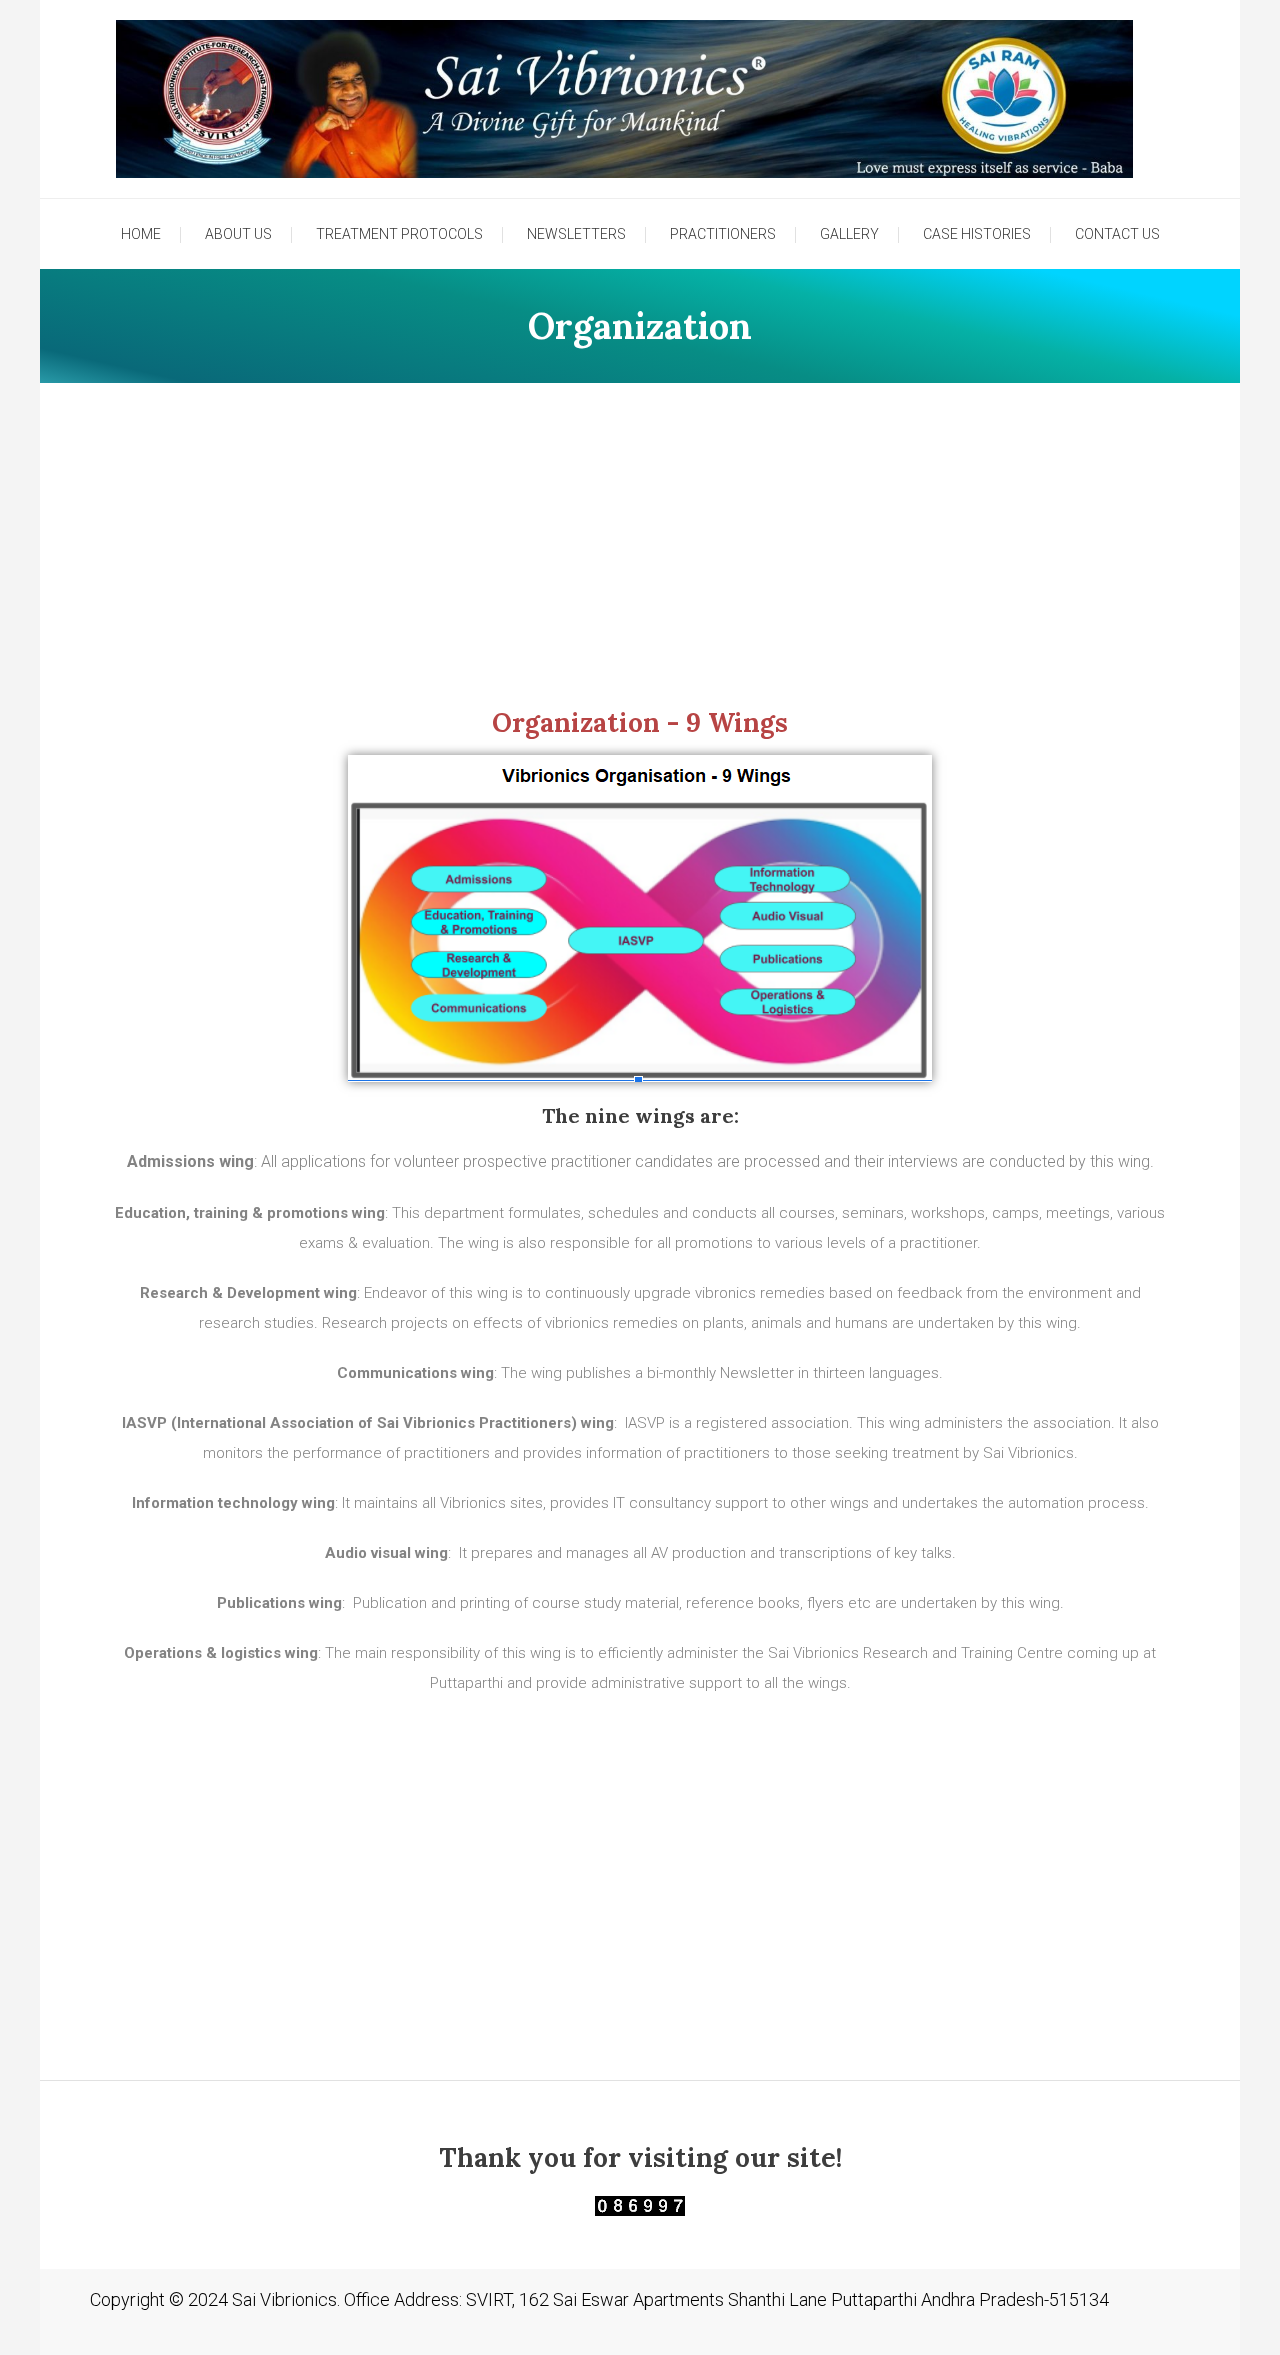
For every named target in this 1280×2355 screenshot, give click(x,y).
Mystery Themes (369, 2328)
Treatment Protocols (399, 234)
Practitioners (723, 234)
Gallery (849, 234)
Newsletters (576, 234)
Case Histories (977, 234)
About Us (238, 234)
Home (141, 234)
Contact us (1117, 234)
